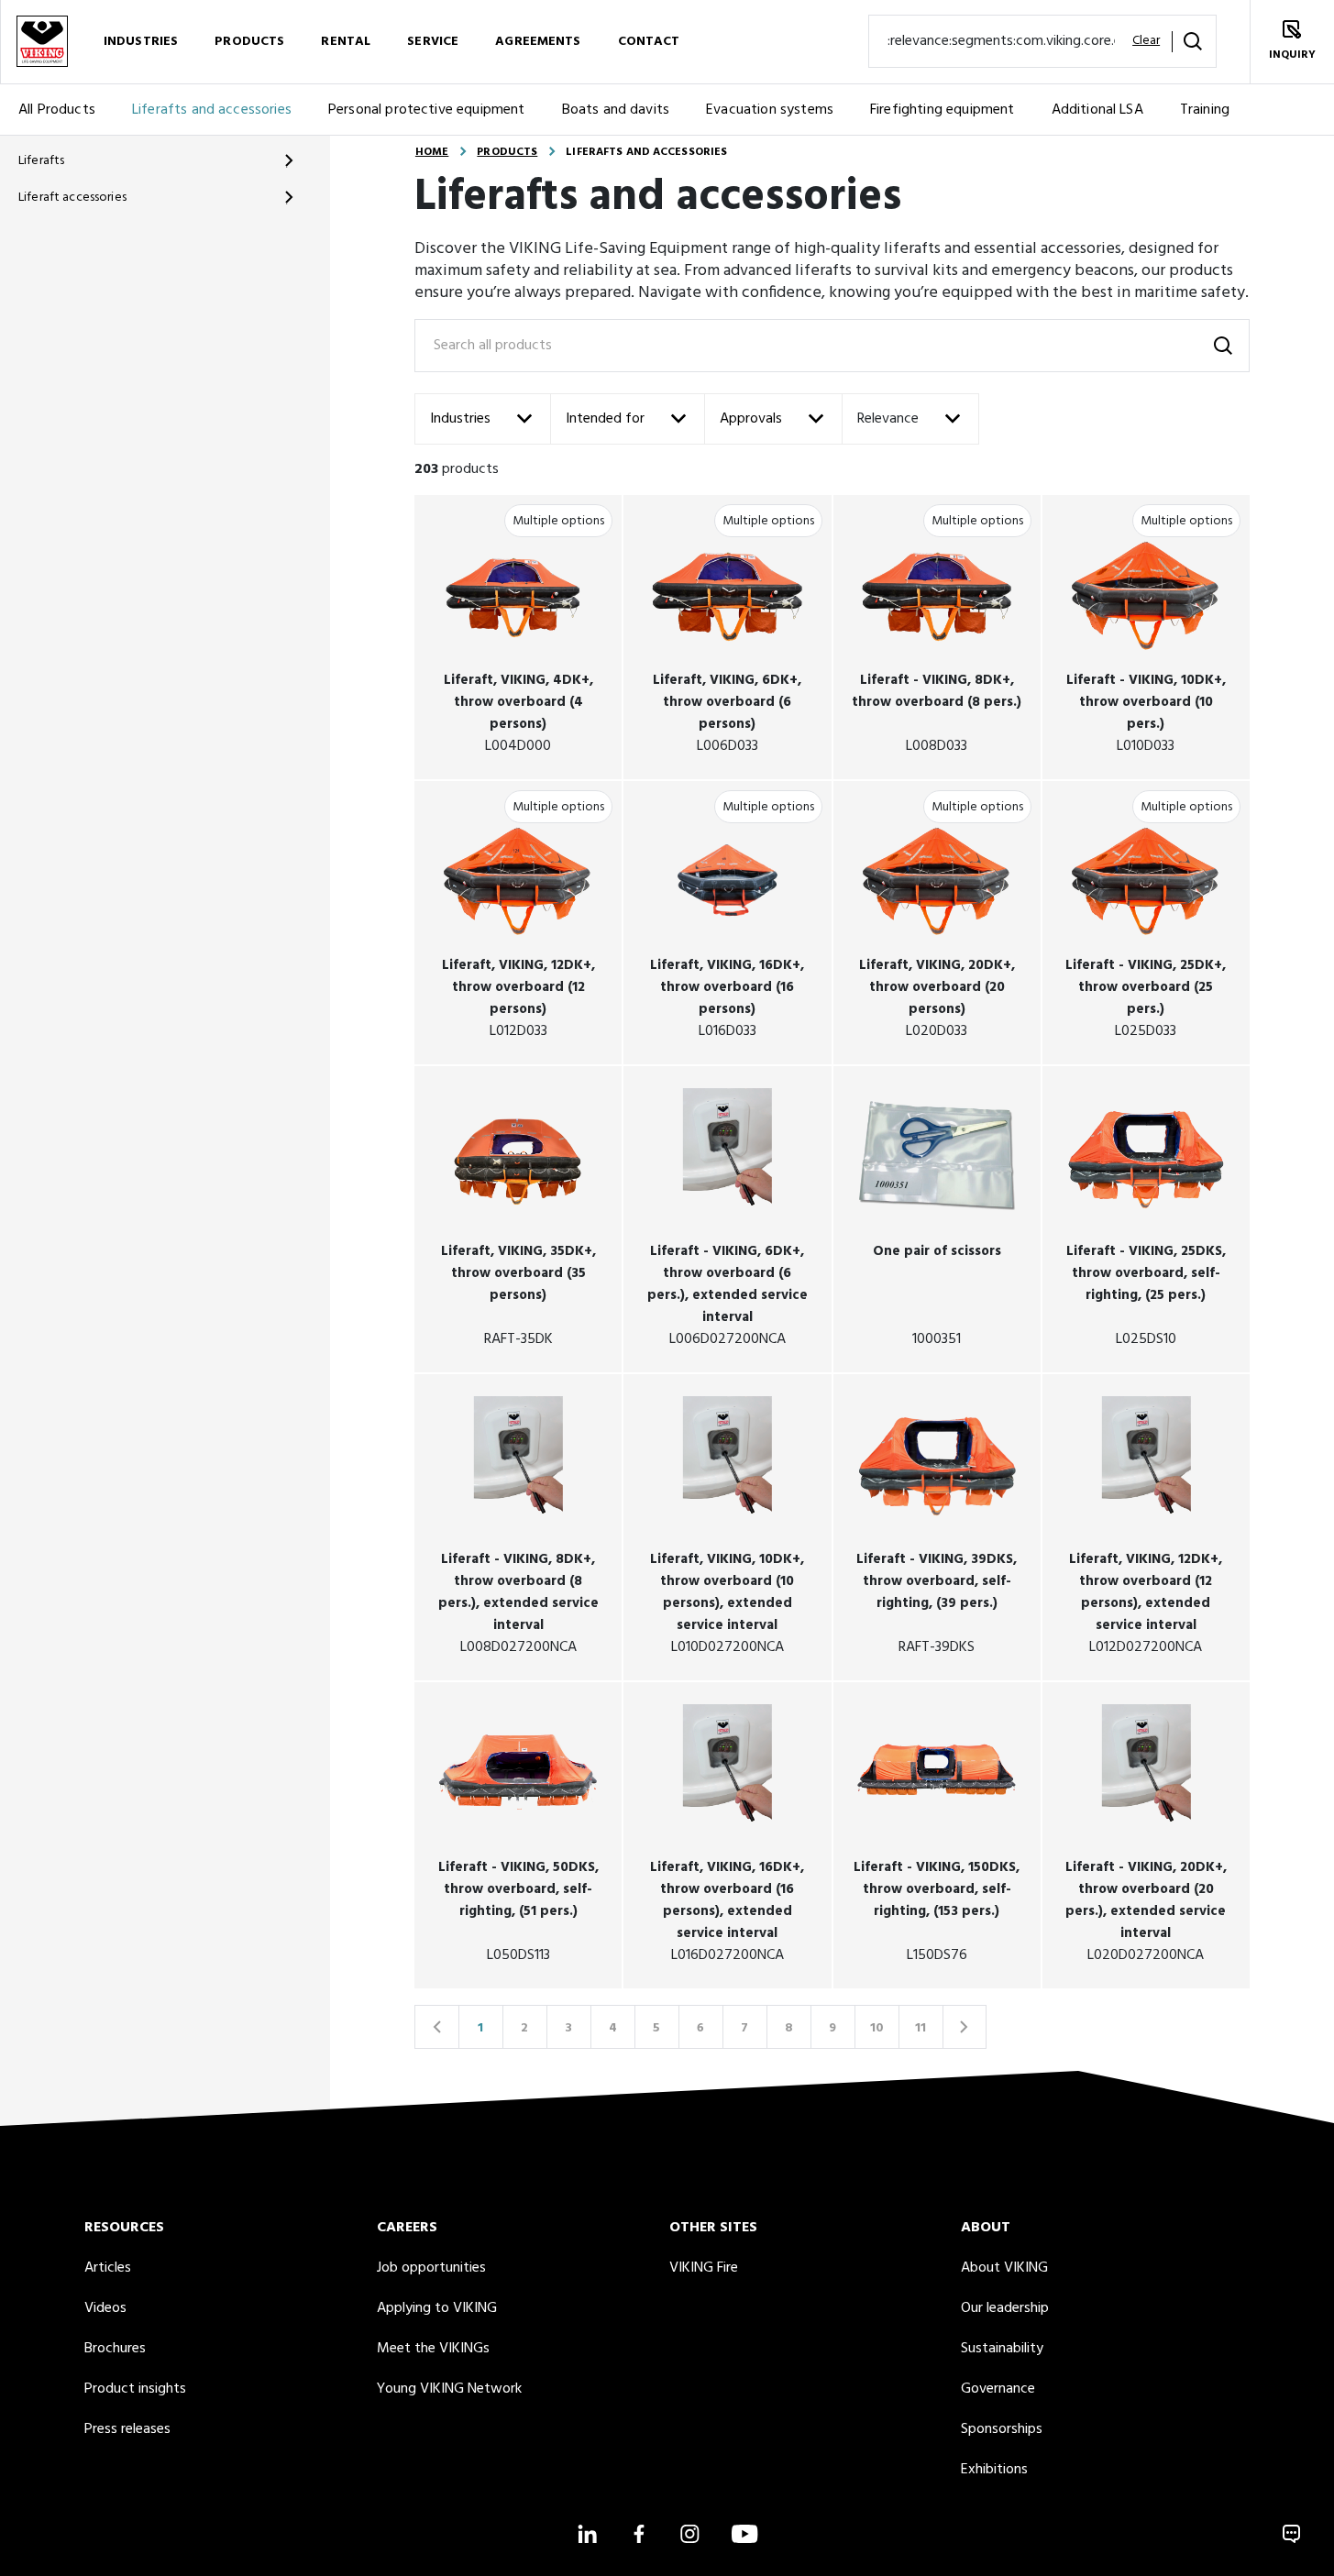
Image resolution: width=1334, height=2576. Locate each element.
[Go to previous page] (436, 2027)
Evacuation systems (770, 110)
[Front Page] (42, 42)
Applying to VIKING (437, 2308)
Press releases (127, 2429)
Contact (649, 42)
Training (1205, 110)
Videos (105, 2308)
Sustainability (1002, 2349)
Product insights (135, 2389)
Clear (1146, 41)
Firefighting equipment (943, 110)
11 (921, 2028)
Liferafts (41, 161)
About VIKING (1004, 2268)
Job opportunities (431, 2268)
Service (433, 42)
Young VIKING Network (449, 2389)
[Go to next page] (965, 2027)
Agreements (538, 42)
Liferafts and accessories (212, 110)
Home (432, 152)
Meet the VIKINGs (433, 2349)
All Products (57, 110)
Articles (108, 2268)
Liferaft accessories (72, 198)
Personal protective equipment (427, 110)
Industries (141, 42)
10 (877, 2028)
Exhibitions (994, 2470)
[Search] (1193, 41)
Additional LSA (1097, 110)
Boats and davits (616, 110)
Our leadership (1005, 2308)
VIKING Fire (704, 2268)
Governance (998, 2389)
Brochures (115, 2349)
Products (249, 42)
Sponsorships (1002, 2429)
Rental (346, 42)
